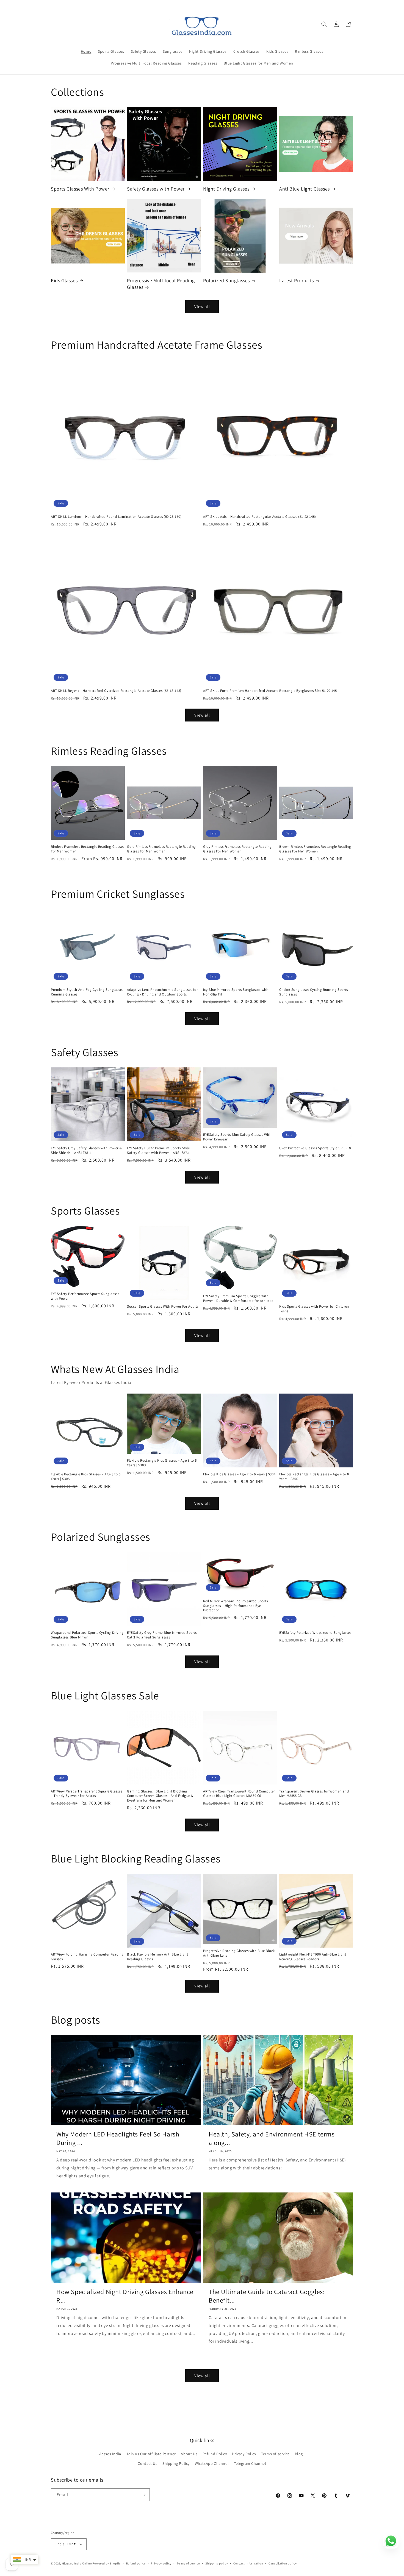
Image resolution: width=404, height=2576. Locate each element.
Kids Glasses (64, 280)
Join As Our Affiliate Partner (151, 2454)
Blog (299, 2454)
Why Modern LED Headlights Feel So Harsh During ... (118, 2138)
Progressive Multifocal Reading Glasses (161, 284)
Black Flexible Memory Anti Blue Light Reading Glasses (157, 1957)
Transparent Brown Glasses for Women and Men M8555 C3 (314, 1794)
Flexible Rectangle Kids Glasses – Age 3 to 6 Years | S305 (86, 1477)
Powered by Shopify (106, 2563)
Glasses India (109, 2454)
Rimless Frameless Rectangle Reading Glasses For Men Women (88, 849)
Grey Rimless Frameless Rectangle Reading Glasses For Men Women (237, 849)
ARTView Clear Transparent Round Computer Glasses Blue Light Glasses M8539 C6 (239, 1794)
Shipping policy (217, 2563)
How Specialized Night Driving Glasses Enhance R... (125, 2296)
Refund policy (136, 2563)
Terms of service (275, 2454)
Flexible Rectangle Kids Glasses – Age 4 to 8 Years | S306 (314, 1477)
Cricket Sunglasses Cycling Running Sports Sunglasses (314, 992)
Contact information (248, 2563)
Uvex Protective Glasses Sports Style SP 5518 (315, 1148)
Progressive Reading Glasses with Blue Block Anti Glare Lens (239, 1953)
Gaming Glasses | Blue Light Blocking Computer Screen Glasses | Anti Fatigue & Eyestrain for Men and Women (160, 1796)
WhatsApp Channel (212, 2463)
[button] (324, 24)
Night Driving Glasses (226, 189)
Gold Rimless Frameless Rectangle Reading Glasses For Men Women (161, 849)
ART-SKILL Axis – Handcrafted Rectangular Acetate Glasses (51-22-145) (260, 517)
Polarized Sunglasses (226, 280)
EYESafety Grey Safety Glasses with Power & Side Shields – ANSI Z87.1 (86, 1150)
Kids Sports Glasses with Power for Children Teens (314, 1309)
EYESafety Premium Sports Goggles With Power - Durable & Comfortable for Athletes (238, 1298)
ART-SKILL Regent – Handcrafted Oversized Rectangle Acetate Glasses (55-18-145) (116, 691)
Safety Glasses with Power (156, 189)
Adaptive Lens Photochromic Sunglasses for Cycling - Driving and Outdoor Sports (162, 992)
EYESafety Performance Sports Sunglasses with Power (85, 1296)
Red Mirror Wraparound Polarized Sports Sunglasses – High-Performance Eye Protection (236, 1606)
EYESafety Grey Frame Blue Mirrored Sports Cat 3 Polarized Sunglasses (162, 1635)
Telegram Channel (250, 2463)
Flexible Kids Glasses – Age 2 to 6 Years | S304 (239, 1474)
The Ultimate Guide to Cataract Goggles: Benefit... (267, 2296)
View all (202, 307)
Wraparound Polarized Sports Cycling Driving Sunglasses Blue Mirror (87, 1635)
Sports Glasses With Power (80, 189)
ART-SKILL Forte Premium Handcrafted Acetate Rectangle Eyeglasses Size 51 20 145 (270, 691)
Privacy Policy (244, 2454)
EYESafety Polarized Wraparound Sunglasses (315, 1633)
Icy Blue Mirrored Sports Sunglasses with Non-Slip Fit (236, 992)
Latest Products (297, 280)
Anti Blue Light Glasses (305, 189)
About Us (189, 2454)
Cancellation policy (283, 2563)
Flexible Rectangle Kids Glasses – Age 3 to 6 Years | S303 (162, 1463)
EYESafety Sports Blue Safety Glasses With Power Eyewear (237, 1137)
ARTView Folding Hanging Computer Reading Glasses (87, 1957)
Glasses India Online (77, 2563)
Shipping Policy (176, 2463)
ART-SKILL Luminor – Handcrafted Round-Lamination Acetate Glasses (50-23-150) (116, 517)
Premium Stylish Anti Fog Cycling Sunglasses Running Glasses (87, 992)
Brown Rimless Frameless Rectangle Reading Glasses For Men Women (315, 849)
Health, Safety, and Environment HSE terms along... (272, 2138)
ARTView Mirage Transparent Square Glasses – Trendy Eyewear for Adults (87, 1794)
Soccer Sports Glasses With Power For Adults (163, 1307)
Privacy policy (161, 2563)
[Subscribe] (143, 2495)
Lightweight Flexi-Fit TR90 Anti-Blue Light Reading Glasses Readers (313, 1957)
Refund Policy (215, 2454)
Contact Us (147, 2463)
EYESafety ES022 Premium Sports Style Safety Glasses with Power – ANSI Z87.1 (158, 1150)
